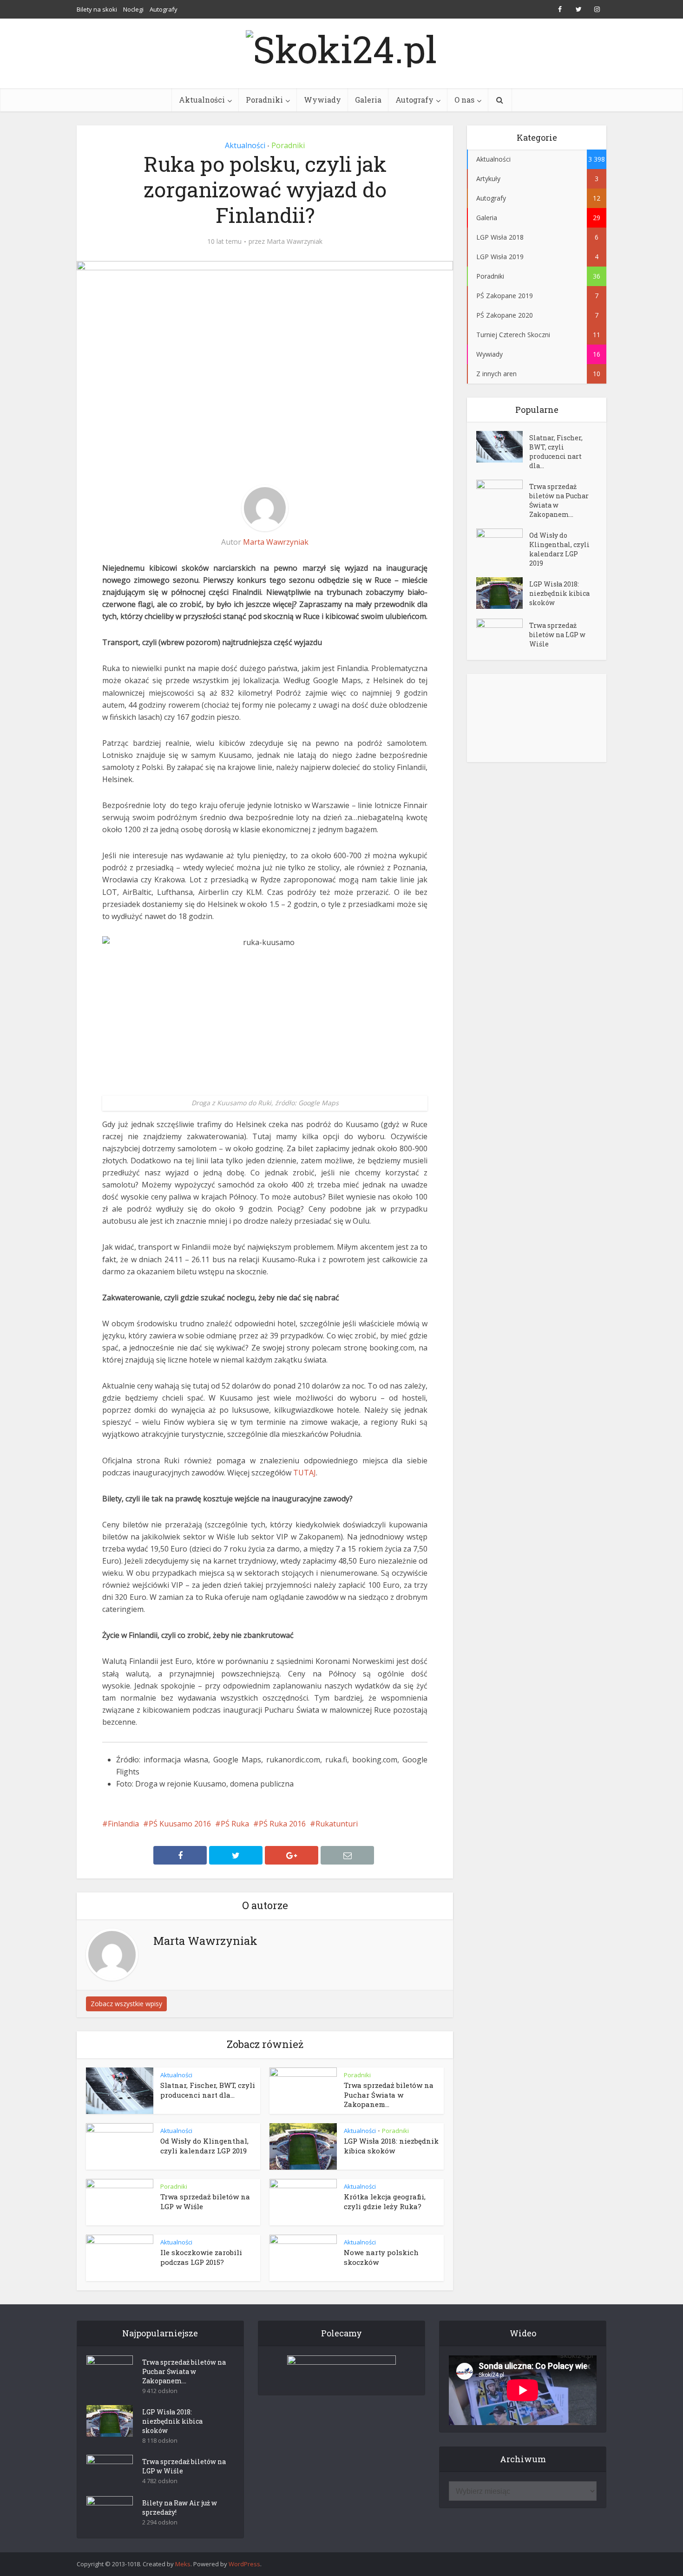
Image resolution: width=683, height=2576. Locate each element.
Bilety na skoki (97, 9)
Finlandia (123, 1824)
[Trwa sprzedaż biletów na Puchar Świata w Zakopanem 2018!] (503, 496)
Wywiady (322, 100)
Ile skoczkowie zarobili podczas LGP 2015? (201, 2257)
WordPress (244, 2564)
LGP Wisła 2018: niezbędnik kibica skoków (391, 2146)
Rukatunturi (337, 1824)
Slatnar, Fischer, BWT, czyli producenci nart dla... (208, 2090)
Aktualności (202, 100)
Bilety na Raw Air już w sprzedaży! (180, 2508)
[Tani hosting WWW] (341, 2369)
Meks (183, 2564)
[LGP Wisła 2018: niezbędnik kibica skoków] (503, 593)
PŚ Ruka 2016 (282, 1824)
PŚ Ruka (235, 1824)
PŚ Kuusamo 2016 (180, 1824)
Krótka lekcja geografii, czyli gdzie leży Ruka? (385, 2201)
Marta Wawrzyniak (295, 241)
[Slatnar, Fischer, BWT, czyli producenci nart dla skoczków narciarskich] (503, 447)
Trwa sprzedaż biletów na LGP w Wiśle (557, 635)
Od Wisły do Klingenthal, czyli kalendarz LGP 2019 (204, 2146)
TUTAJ (305, 1473)
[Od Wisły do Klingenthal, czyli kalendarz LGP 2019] (503, 545)
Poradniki (264, 100)
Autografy (164, 9)
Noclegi (133, 9)
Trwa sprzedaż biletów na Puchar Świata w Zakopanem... (389, 2095)
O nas (464, 100)
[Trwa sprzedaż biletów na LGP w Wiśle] (503, 635)
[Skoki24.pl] (341, 46)
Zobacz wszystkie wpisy (126, 2004)
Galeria (368, 100)
